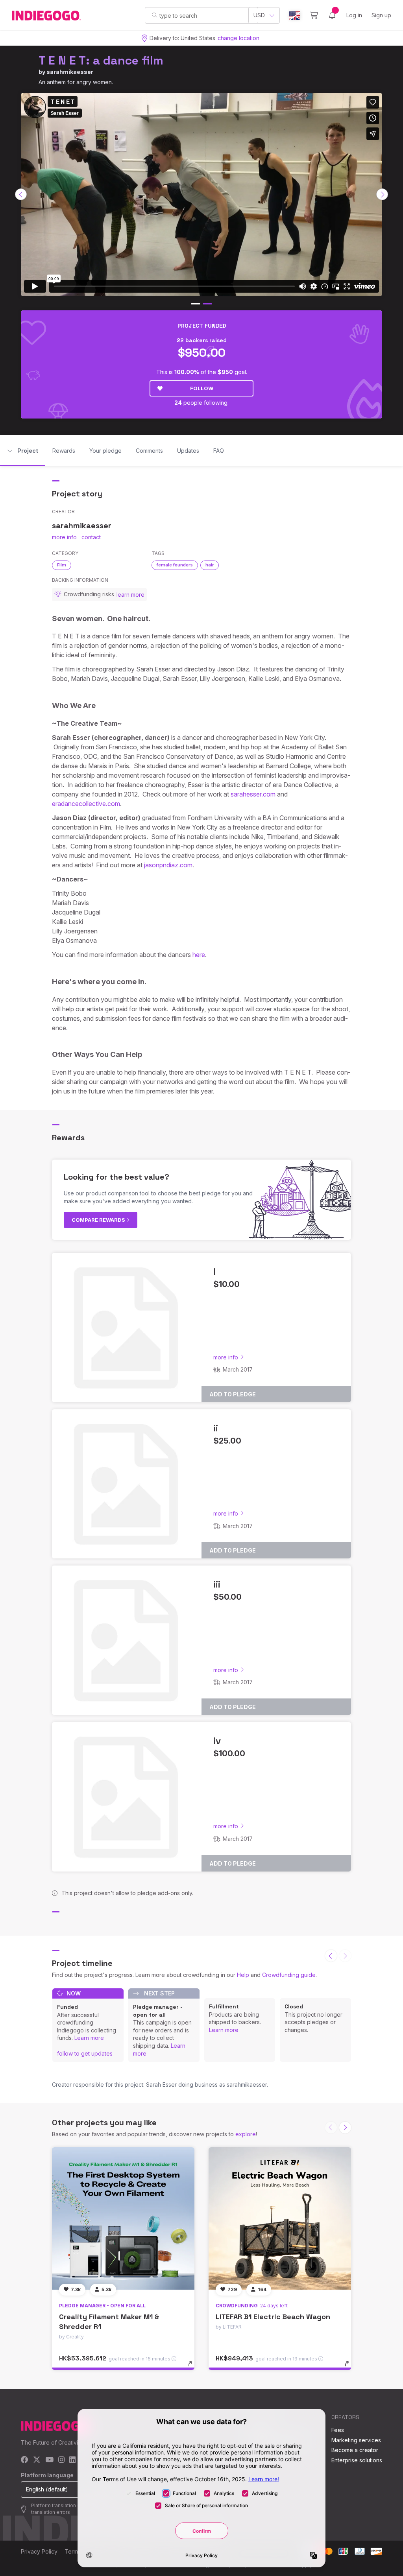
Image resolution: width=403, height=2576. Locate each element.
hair (210, 565)
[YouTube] (49, 2460)
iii (217, 1584)
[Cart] (314, 15)
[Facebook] (25, 2460)
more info (64, 537)
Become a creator (355, 2450)
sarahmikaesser (70, 72)
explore (246, 2134)
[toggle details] (194, 2368)
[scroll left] (21, 194)
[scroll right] (382, 194)
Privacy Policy (39, 2551)
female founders (175, 565)
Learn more (89, 2038)
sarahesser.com (253, 794)
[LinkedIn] (72, 2460)
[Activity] (332, 15)
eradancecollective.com (86, 804)
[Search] (154, 15)
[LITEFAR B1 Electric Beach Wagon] (280, 2218)
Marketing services (356, 2440)
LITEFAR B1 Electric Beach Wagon (273, 2317)
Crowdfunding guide (289, 1975)
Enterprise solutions (357, 2460)
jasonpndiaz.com (168, 865)
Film (62, 565)
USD (259, 15)
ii (216, 1428)
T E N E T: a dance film (101, 60)
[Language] (295, 16)
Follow (202, 388)
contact (91, 537)
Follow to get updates (85, 2053)
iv (217, 1741)
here (199, 955)
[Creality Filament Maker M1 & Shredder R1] (123, 2218)
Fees (338, 2430)
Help (243, 1975)
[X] (37, 2460)
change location (238, 38)
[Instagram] (61, 2460)
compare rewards (99, 1220)
